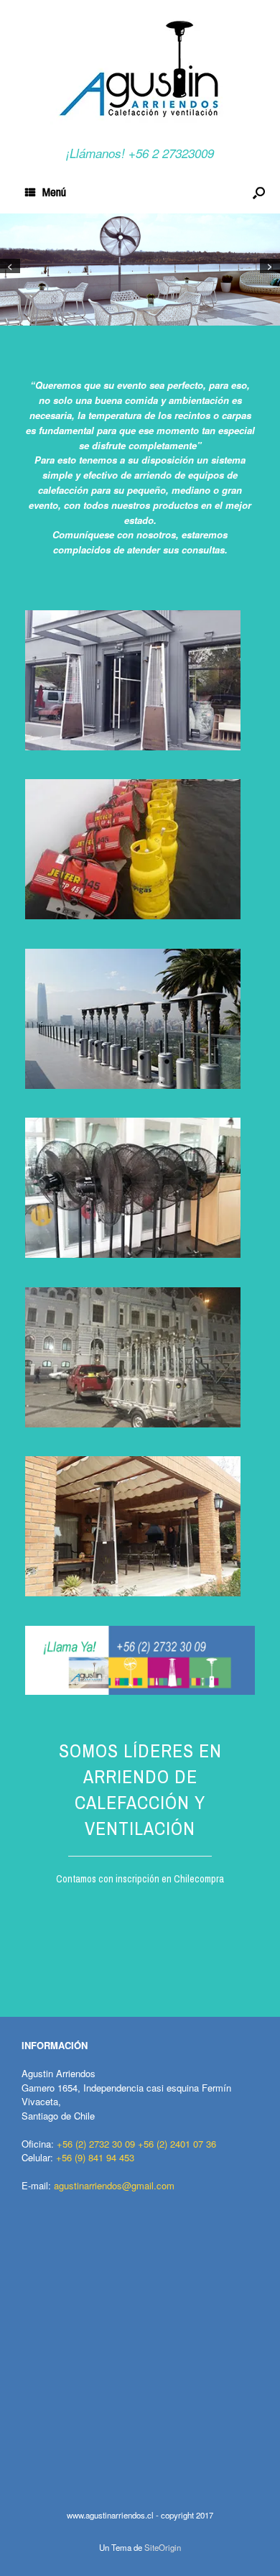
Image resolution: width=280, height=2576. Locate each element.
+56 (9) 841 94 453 (95, 2157)
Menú (54, 192)
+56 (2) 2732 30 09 (96, 2144)
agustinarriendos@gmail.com (114, 2185)
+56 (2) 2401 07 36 (177, 2144)
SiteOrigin (163, 2547)
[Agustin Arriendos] (140, 68)
